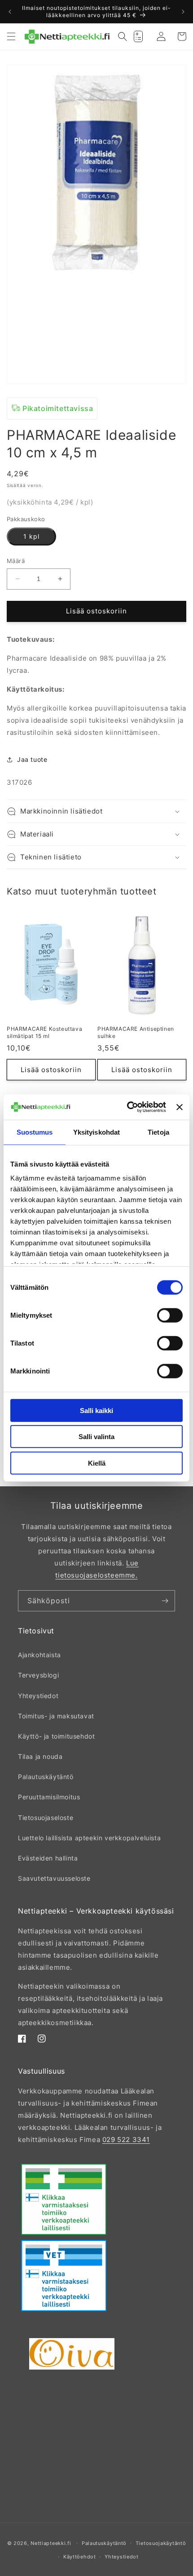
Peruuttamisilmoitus (49, 1797)
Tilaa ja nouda (40, 1756)
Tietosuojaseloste (46, 1818)
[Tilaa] (165, 1601)
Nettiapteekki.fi (51, 2543)
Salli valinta (96, 1437)
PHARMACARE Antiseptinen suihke (136, 1032)
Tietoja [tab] (158, 1132)
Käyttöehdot (80, 2557)
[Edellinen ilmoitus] (10, 12)
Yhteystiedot (38, 1696)
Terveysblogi (38, 1675)
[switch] (170, 1315)
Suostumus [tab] (35, 1132)
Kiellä (97, 1463)
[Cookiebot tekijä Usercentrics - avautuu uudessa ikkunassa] (127, 1107)
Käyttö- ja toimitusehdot (56, 1736)
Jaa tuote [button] (32, 759)
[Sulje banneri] (180, 1107)
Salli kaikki (96, 1410)
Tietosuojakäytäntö (161, 2543)
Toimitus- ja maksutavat (56, 1716)
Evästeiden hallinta (48, 1858)
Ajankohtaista (39, 1655)
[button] (11, 36)
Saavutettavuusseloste (54, 1878)
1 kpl (31, 536)
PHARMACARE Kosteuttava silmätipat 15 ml (44, 1032)
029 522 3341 (126, 2140)
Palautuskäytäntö (46, 1777)
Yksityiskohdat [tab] (96, 1132)
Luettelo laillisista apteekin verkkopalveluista (89, 1838)
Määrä (16, 561)
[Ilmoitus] (183, 12)
